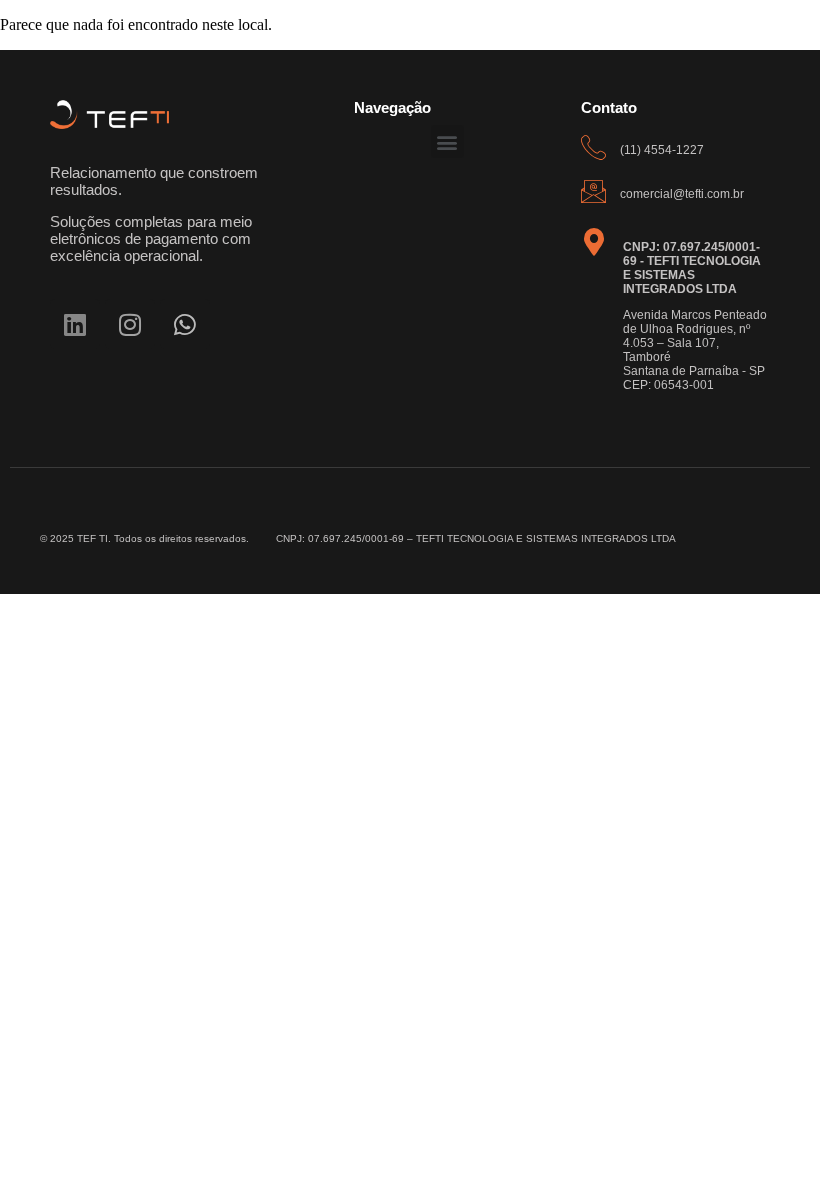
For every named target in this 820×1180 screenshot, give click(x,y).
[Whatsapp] (185, 324)
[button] (447, 141)
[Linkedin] (75, 324)
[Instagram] (130, 324)
